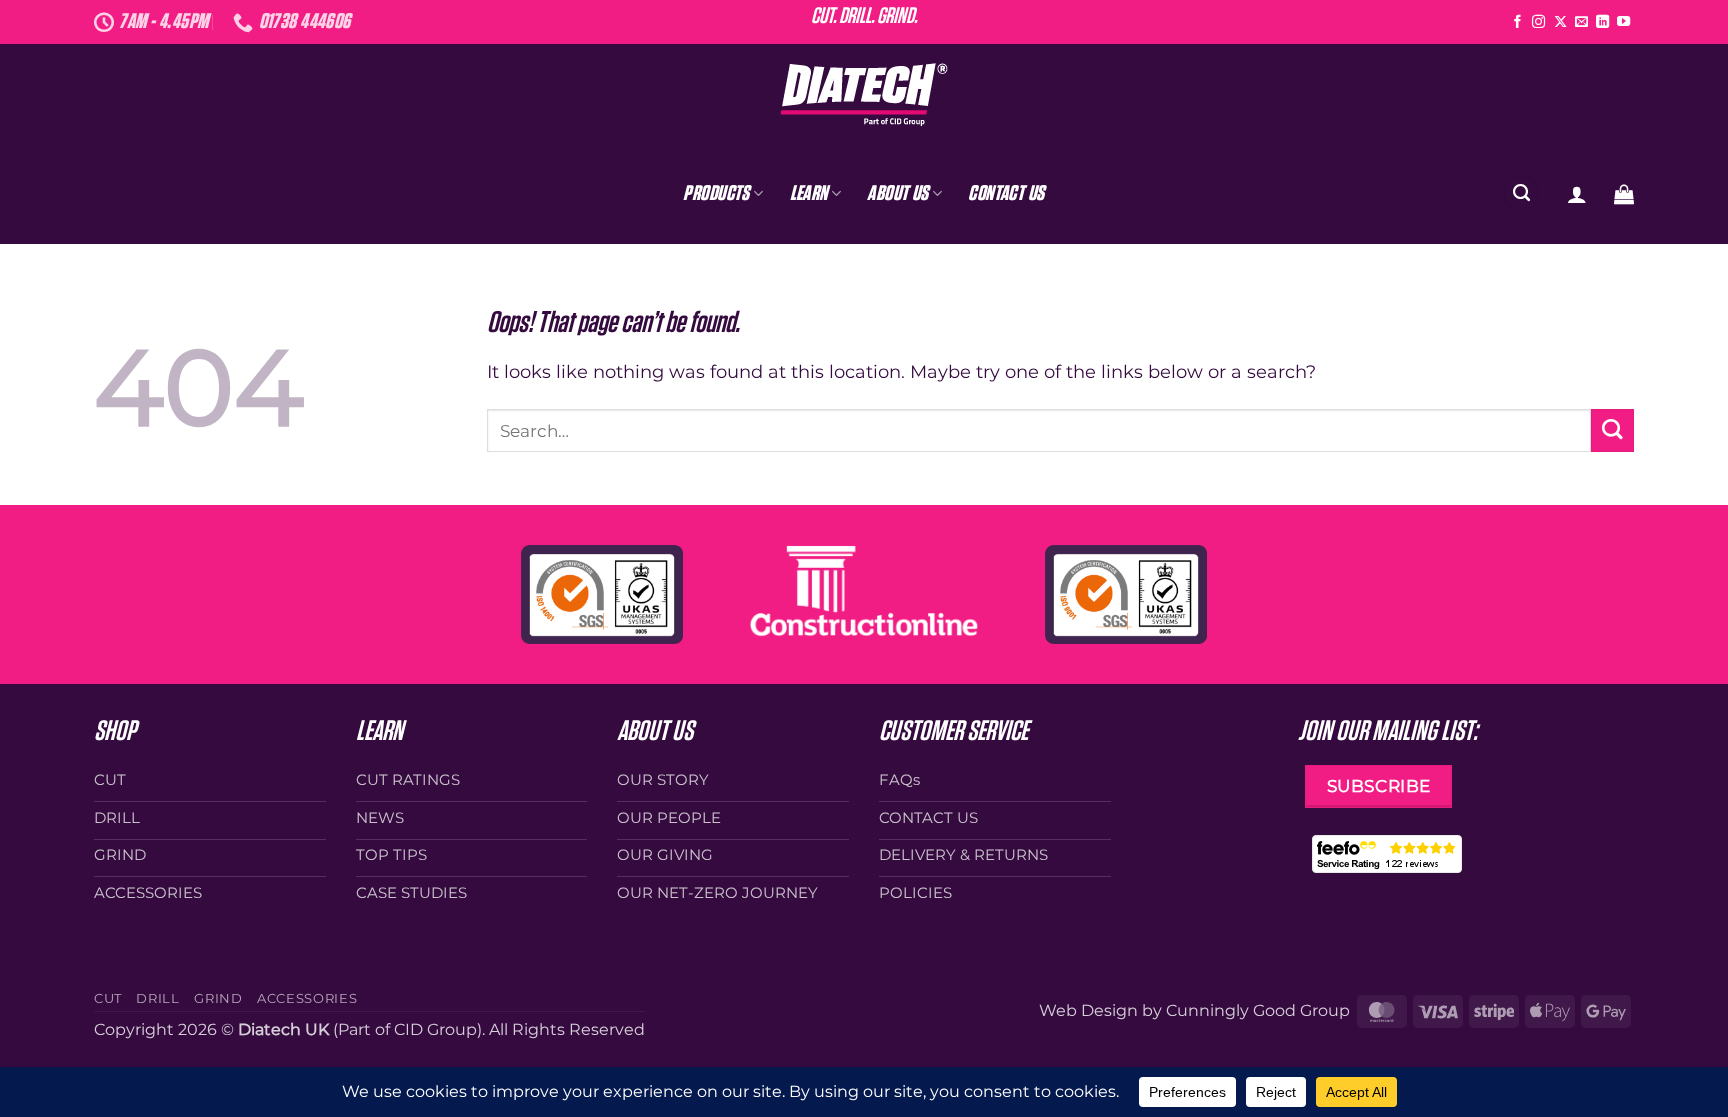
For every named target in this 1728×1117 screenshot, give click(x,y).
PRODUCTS (716, 193)
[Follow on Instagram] (1538, 22)
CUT (108, 998)
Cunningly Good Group (1258, 1010)
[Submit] (1612, 430)
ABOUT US (897, 193)
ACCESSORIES (307, 998)
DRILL (157, 998)
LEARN (809, 193)
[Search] (1521, 194)
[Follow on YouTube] (1623, 22)
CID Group (435, 1029)
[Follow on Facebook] (1517, 22)
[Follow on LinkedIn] (1602, 22)
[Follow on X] (1560, 22)
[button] (1577, 194)
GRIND (218, 998)
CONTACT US (1006, 193)
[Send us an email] (1581, 22)
